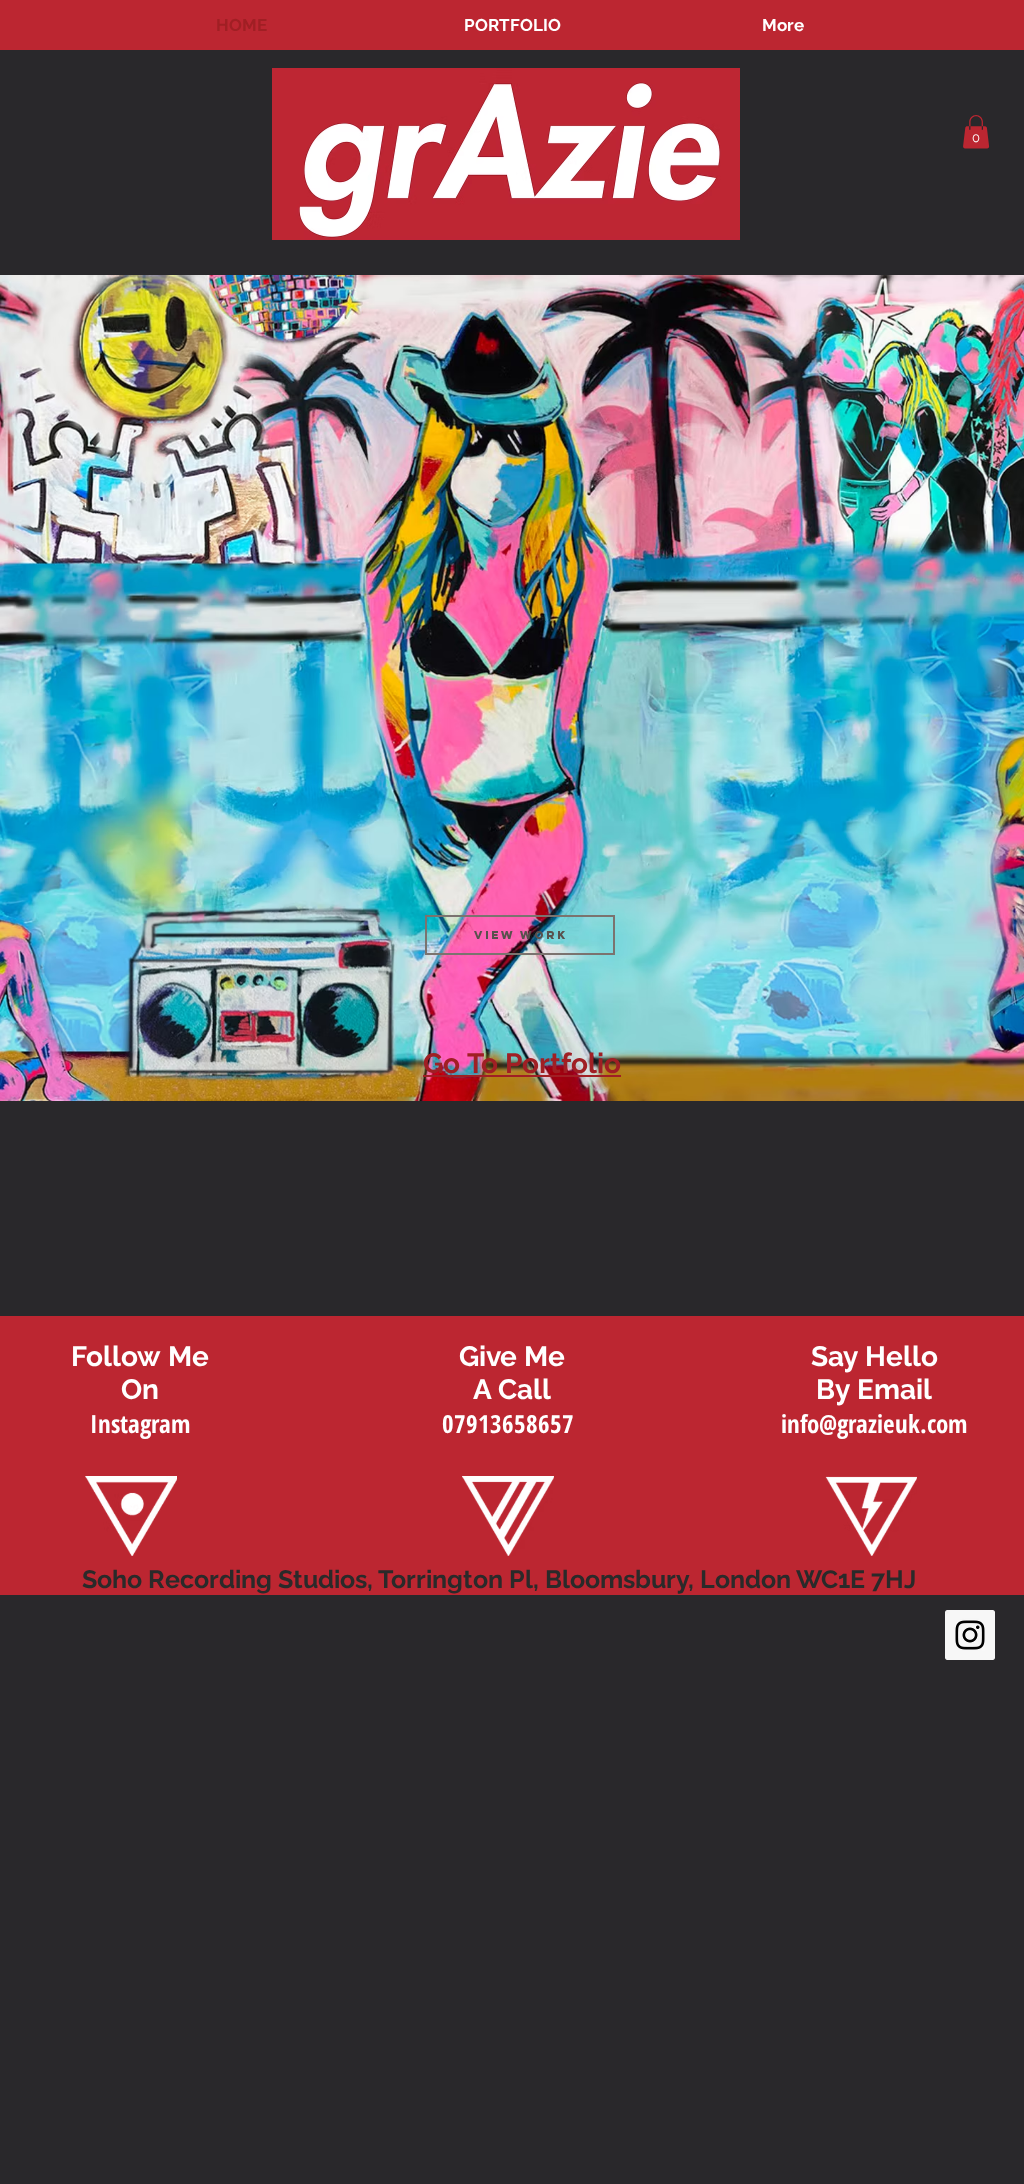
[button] (976, 131)
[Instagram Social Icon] (970, 1635)
